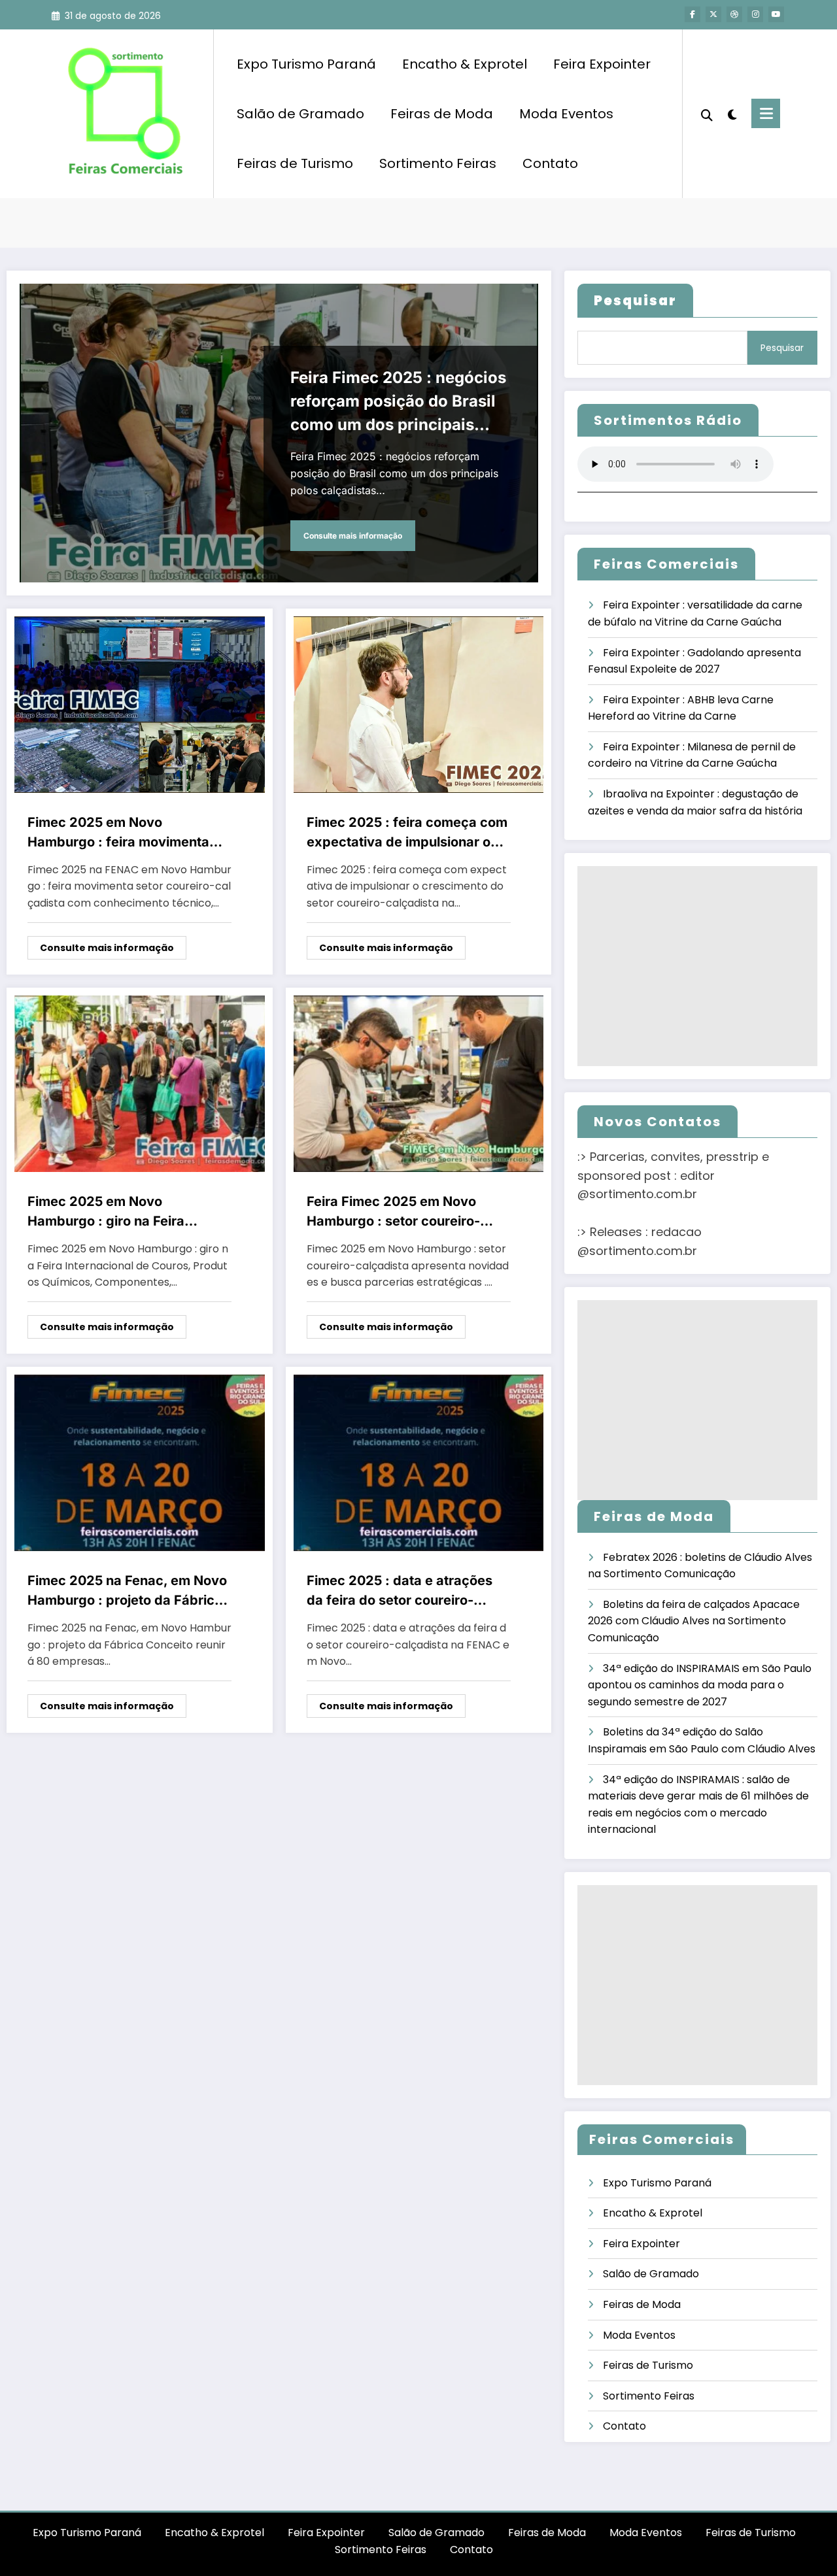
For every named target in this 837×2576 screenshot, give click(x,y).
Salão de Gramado (300, 114)
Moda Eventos (566, 114)
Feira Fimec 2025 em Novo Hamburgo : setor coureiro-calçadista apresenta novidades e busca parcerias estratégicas (409, 1212)
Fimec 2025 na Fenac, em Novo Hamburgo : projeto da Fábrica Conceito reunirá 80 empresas (127, 1591)
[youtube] (776, 14)
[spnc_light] (732, 113)
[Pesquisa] (707, 114)
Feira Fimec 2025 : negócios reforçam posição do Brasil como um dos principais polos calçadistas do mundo (398, 402)
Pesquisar (782, 348)
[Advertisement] (697, 966)
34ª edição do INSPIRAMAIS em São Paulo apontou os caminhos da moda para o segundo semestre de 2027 (700, 1685)
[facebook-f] (692, 14)
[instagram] (755, 14)
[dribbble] (734, 14)
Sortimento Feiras (438, 163)
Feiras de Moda (442, 114)
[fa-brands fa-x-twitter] (713, 14)
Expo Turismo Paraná (306, 64)
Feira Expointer (602, 64)
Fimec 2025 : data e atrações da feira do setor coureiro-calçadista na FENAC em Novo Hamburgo (403, 1591)
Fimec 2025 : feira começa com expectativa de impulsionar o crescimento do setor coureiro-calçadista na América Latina (407, 833)
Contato (550, 163)
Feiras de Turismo (295, 163)
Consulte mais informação (353, 536)
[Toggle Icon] (766, 113)
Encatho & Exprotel (465, 64)
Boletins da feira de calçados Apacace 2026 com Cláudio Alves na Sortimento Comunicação (694, 1621)
